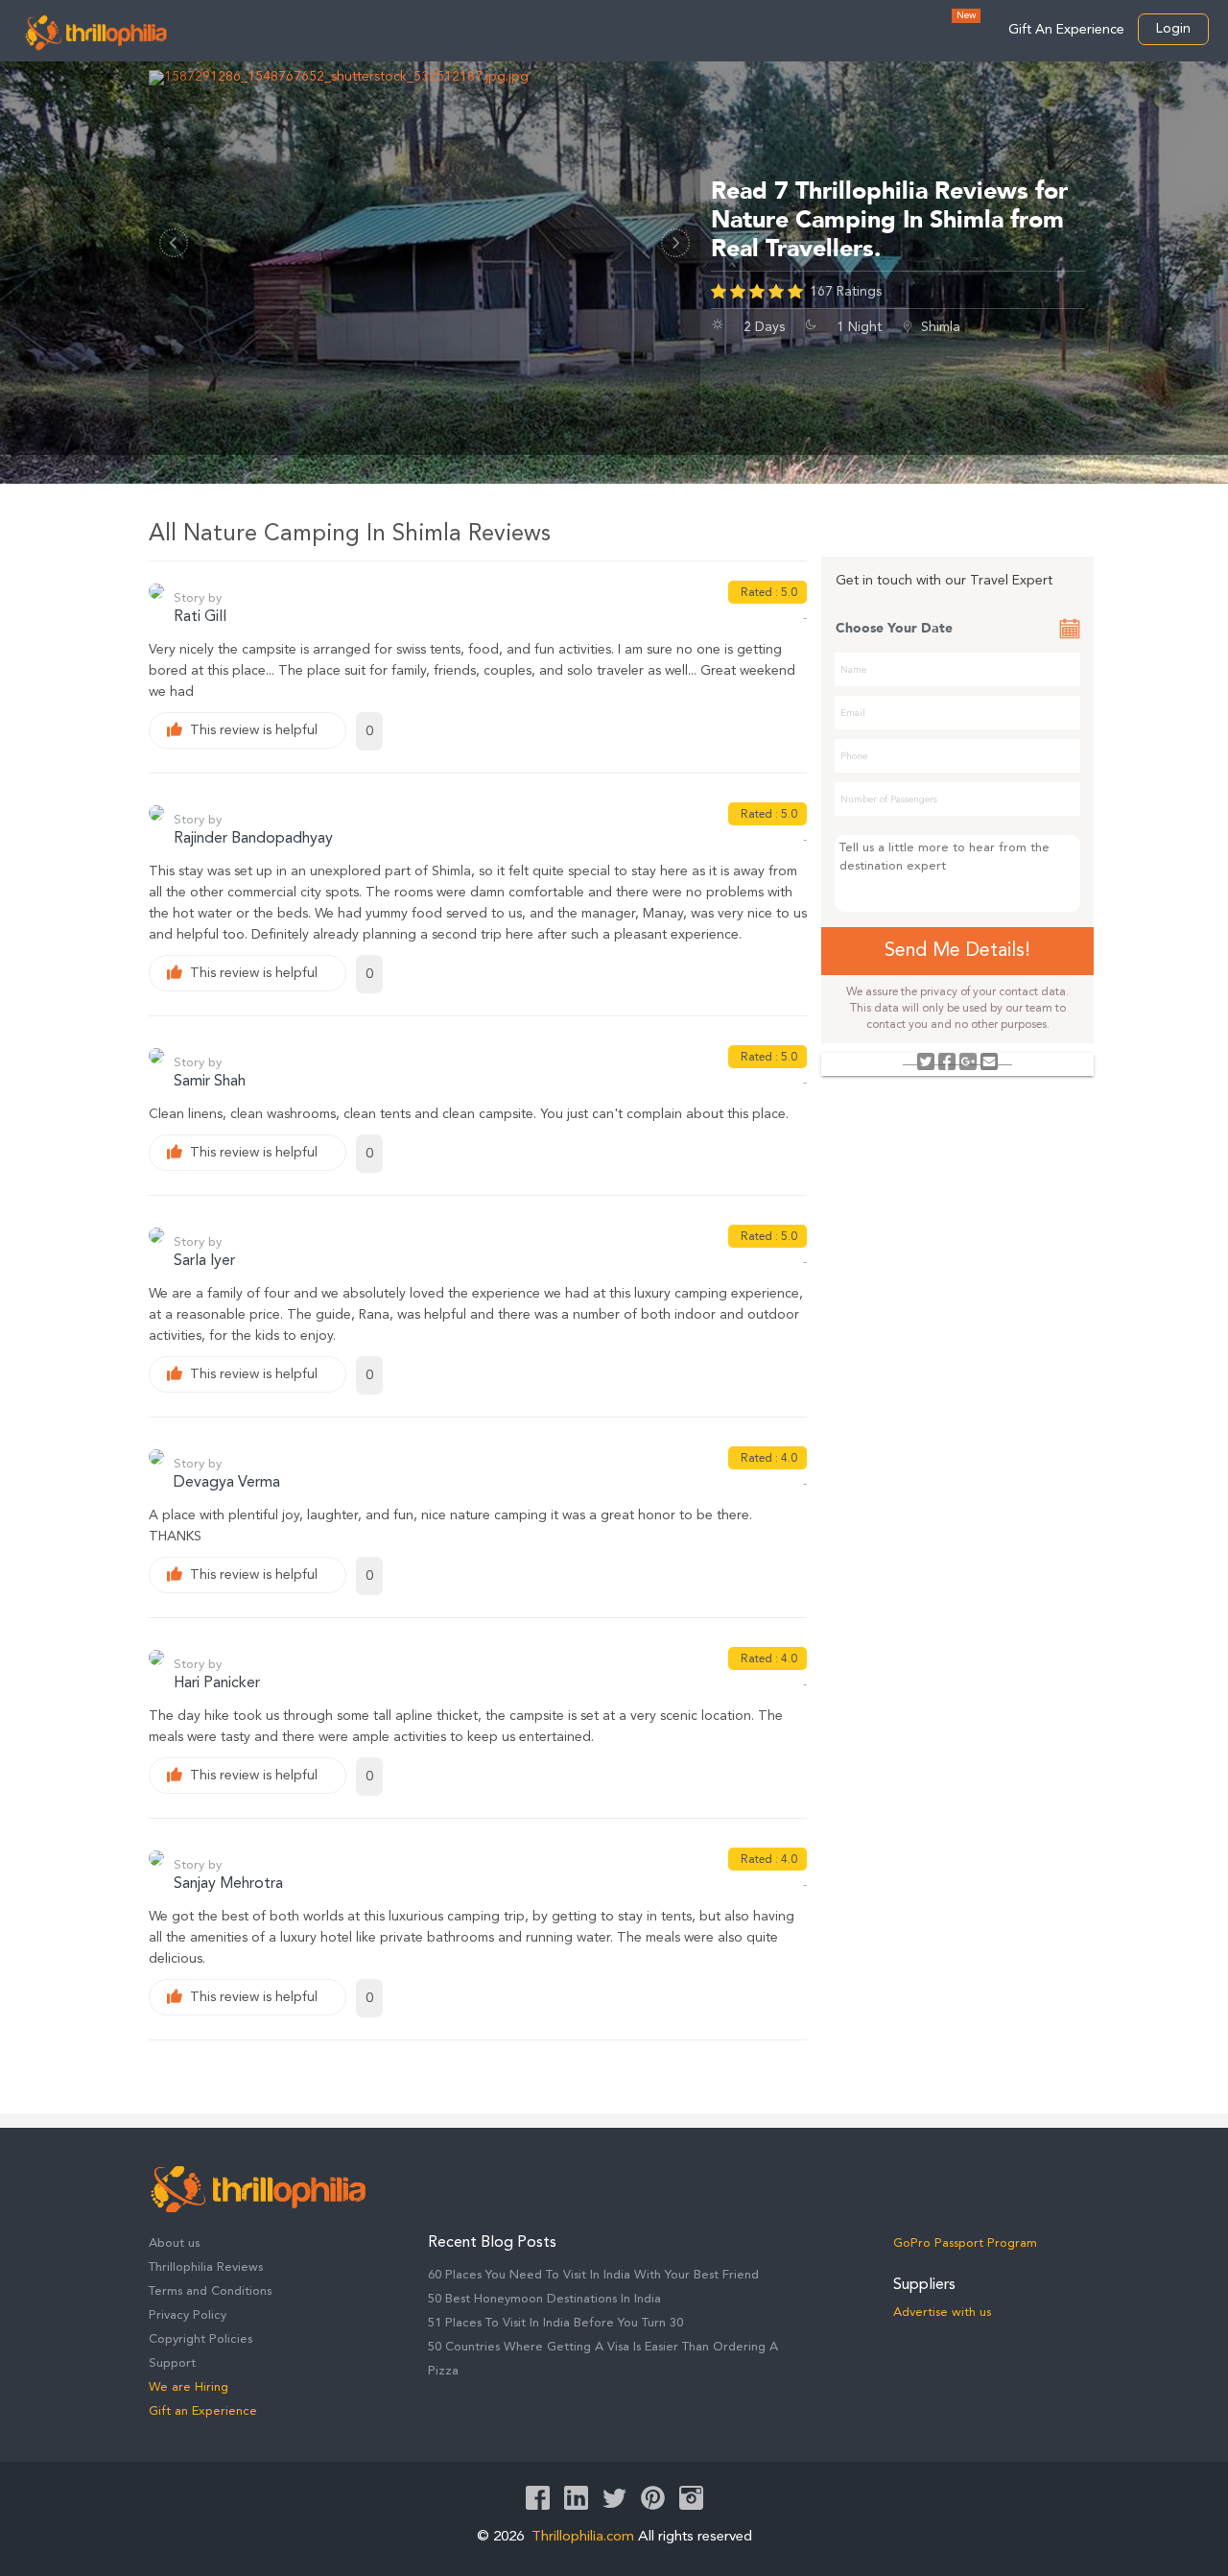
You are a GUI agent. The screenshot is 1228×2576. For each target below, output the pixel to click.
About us (174, 2243)
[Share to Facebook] (947, 1061)
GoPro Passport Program (965, 2243)
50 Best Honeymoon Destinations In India (544, 2299)
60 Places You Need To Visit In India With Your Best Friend (593, 2275)
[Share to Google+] (968, 1061)
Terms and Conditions (210, 2291)
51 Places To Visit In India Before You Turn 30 (555, 2323)
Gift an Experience (203, 2411)
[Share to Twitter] (926, 1061)
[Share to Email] (989, 1061)
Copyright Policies (201, 2339)
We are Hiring (189, 2387)
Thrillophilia (96, 33)
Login (1173, 29)
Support (172, 2363)
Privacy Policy (188, 2315)
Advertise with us (942, 2313)
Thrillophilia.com (583, 2537)
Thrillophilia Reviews (206, 2267)
